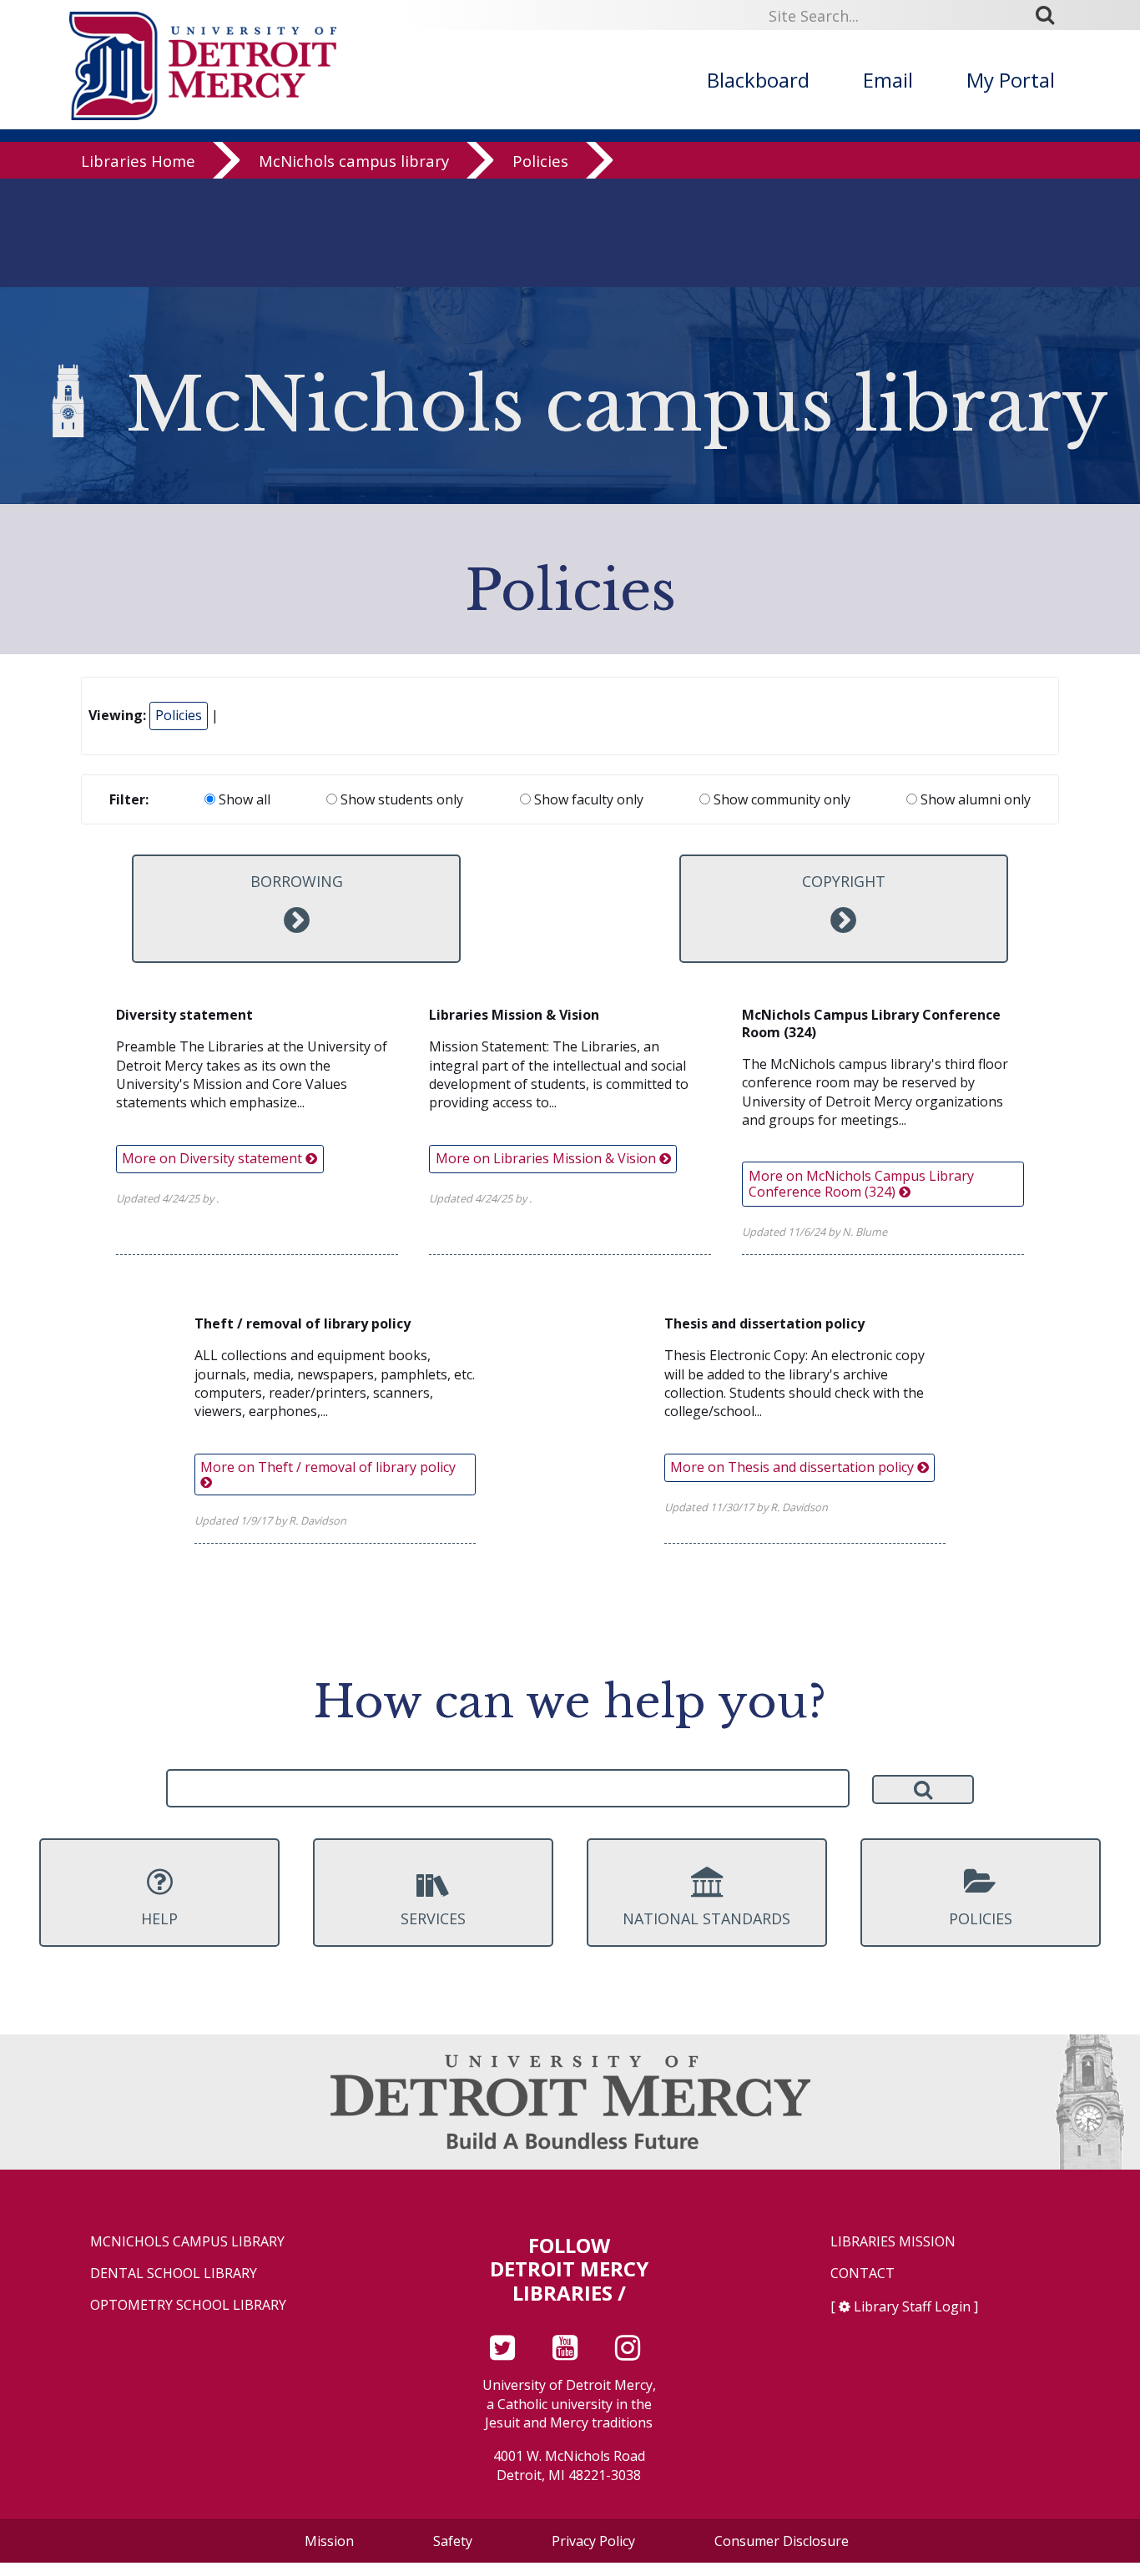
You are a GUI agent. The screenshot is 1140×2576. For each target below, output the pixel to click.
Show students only (400, 799)
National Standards (706, 1918)
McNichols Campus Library (187, 2242)
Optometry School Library (188, 2305)
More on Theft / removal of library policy (328, 1467)
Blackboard (758, 80)
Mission (329, 2541)
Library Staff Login (912, 2306)
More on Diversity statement (214, 1158)
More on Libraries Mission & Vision (547, 1158)
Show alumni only (974, 799)
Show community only (780, 799)
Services (433, 1918)
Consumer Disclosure (782, 2541)
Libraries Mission (893, 2242)
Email (888, 80)
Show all (243, 799)
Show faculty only (587, 799)
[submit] (1051, 14)
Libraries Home (138, 161)
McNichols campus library (354, 161)
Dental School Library (174, 2274)
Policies (540, 161)
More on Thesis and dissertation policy (794, 1467)
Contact (863, 2274)
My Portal (1011, 80)
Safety (453, 2541)
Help (159, 1918)
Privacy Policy (593, 2541)
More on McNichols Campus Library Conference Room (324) (861, 1184)
